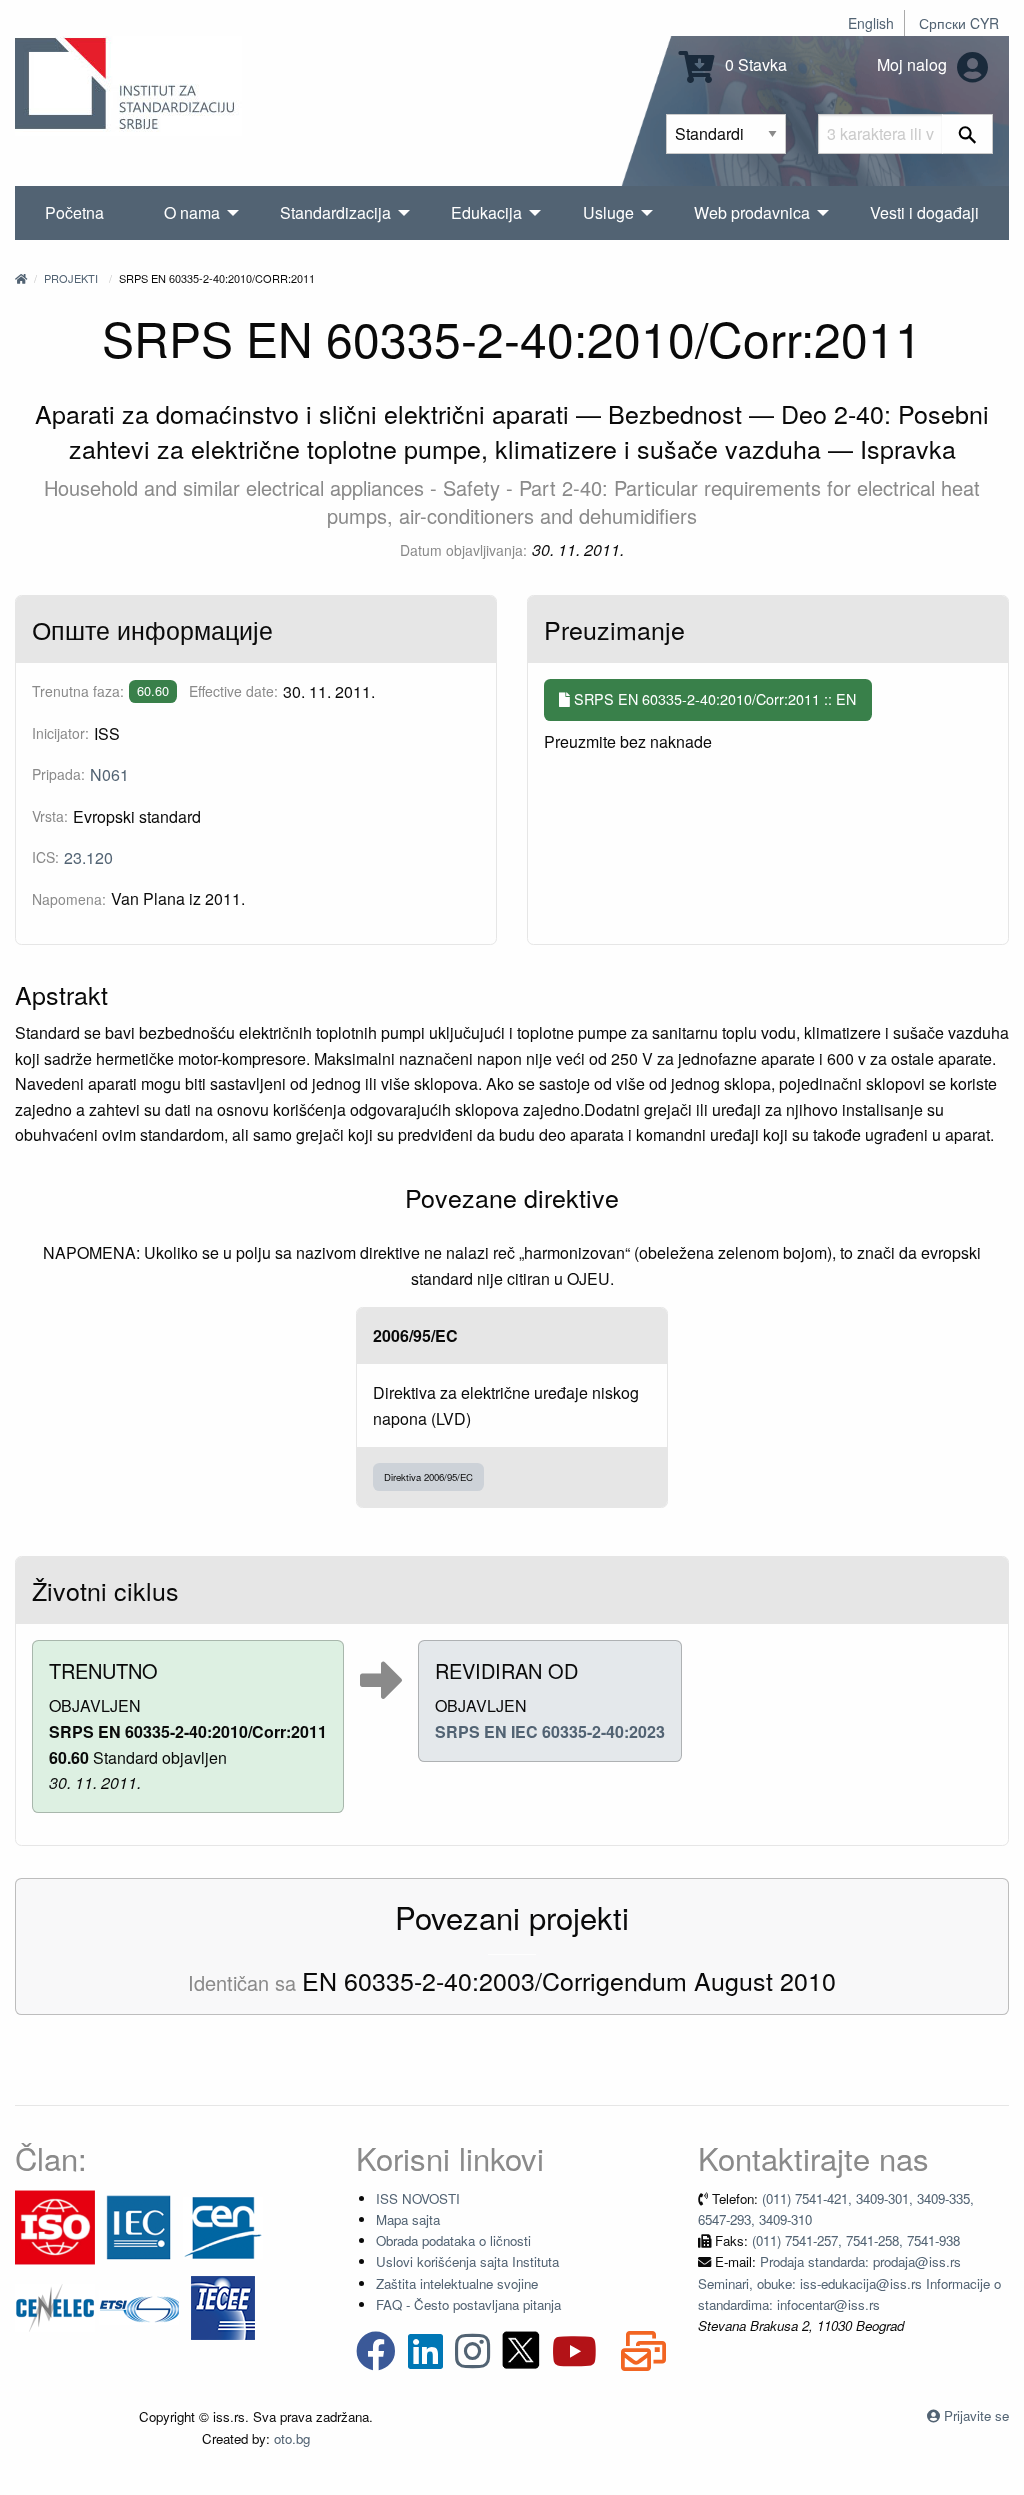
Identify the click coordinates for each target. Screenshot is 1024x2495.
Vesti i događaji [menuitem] (924, 212)
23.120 (88, 857)
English (871, 23)
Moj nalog (914, 64)
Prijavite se (976, 2415)
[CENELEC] (55, 2305)
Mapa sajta (408, 2219)
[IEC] (139, 2225)
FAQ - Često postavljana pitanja (468, 2304)
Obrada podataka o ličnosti (453, 2240)
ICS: (45, 857)
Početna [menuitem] (74, 212)
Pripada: (58, 774)
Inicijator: (60, 733)
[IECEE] (223, 2305)
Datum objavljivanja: (463, 550)
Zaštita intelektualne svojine (457, 2283)
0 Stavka (754, 64)
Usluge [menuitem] (608, 212)
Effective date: (233, 691)
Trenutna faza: (78, 691)
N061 (109, 774)
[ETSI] (139, 2305)
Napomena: (69, 899)
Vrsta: (50, 816)
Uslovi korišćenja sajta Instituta (467, 2261)
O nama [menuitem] (192, 212)
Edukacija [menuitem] (486, 212)
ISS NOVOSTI (418, 2198)
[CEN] (223, 2225)
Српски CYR (959, 23)
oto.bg (292, 2438)
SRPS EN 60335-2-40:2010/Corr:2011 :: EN (713, 698)
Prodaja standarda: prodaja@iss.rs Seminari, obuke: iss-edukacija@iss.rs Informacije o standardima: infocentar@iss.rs (849, 2283)
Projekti (71, 278)
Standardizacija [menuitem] (335, 212)
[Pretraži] (967, 134)
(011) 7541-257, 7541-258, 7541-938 (856, 2240)
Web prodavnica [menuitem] (752, 212)
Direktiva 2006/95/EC (428, 1477)
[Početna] (21, 278)
